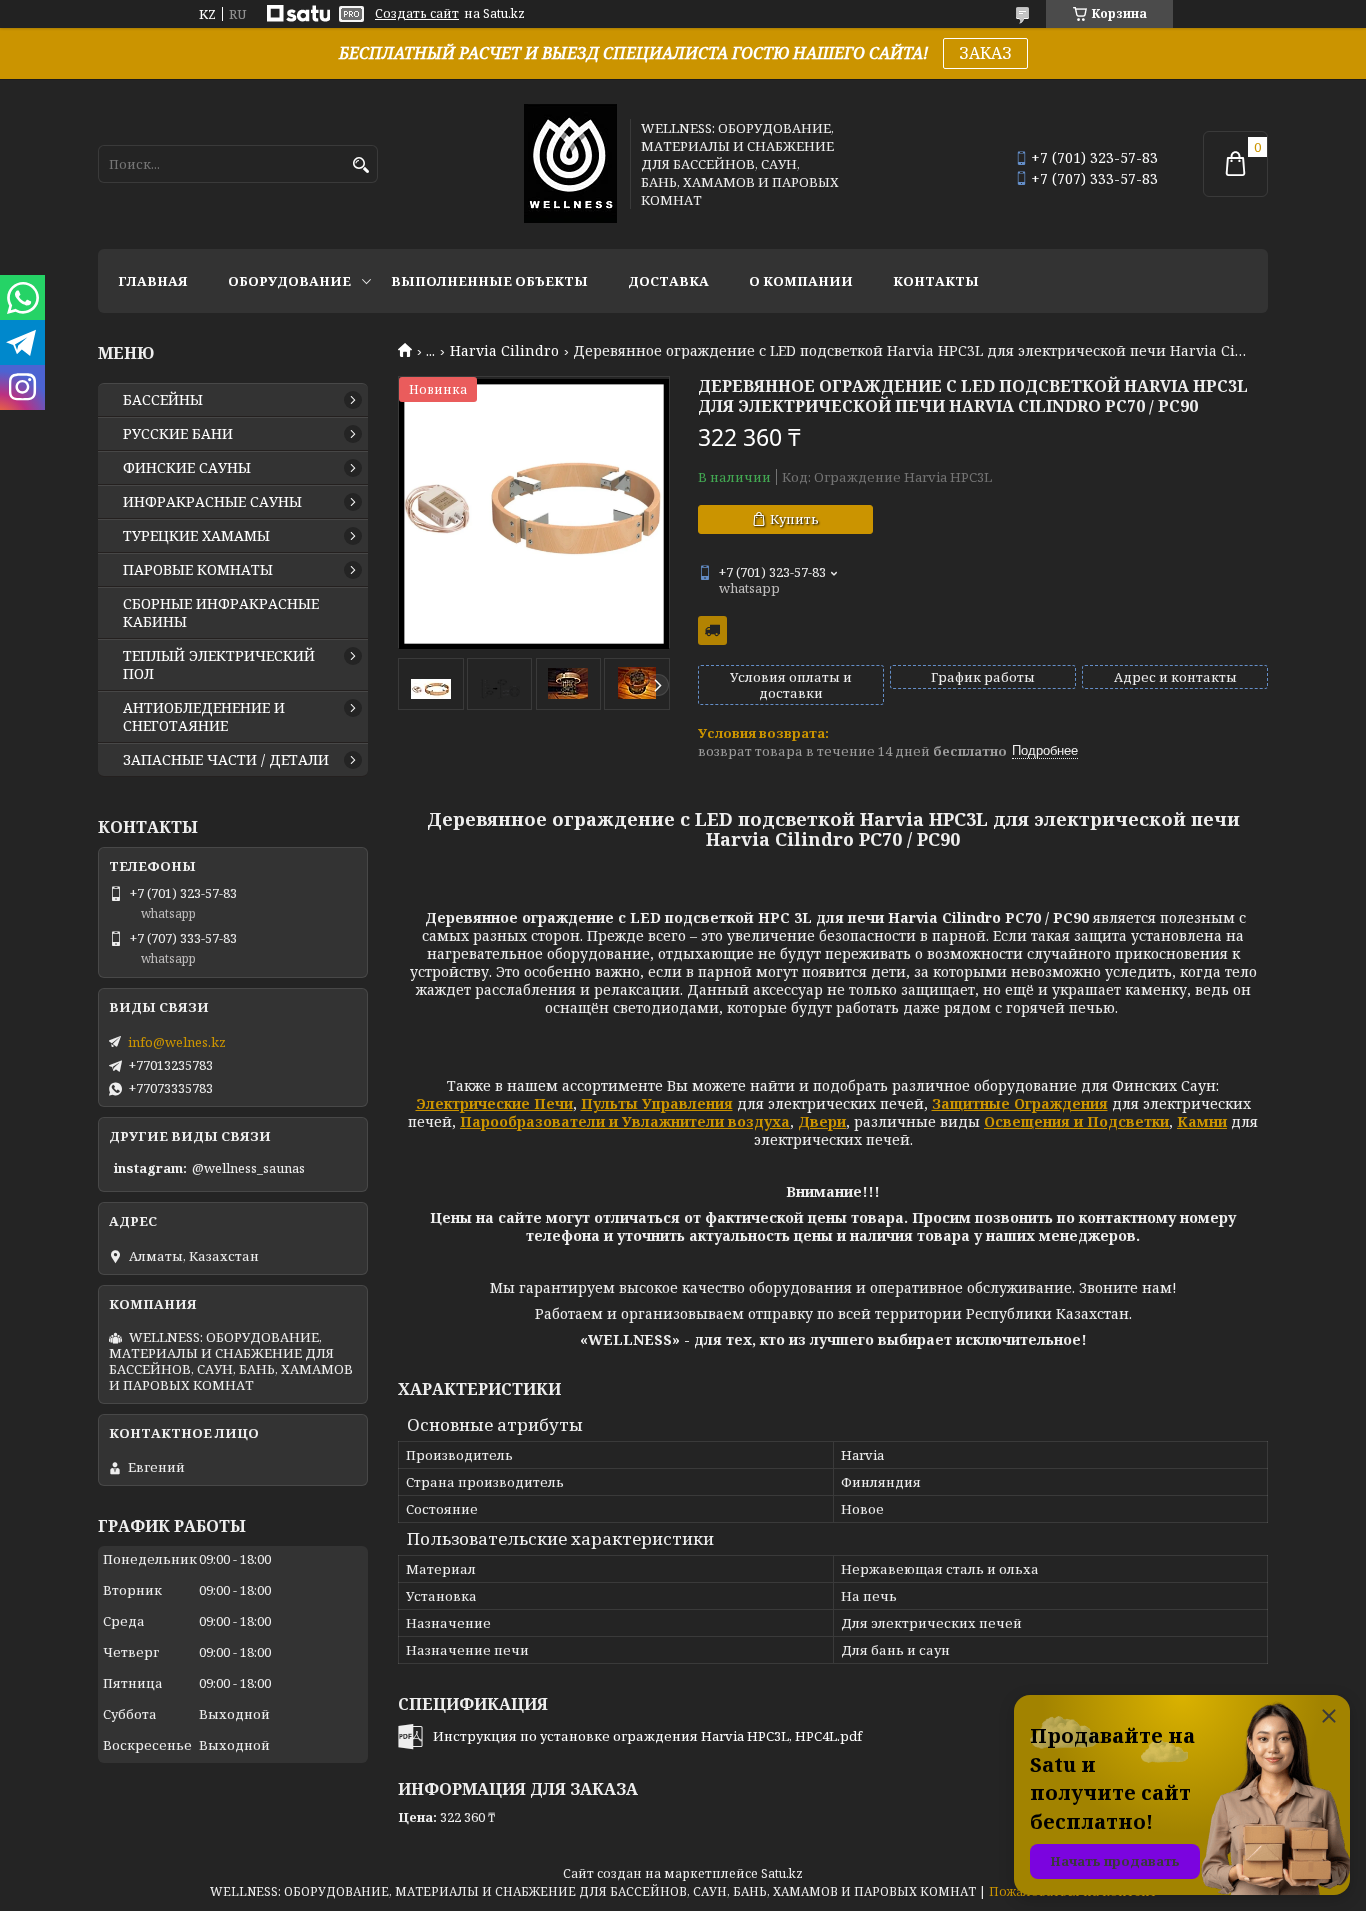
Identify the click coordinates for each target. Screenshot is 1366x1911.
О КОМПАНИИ (801, 281)
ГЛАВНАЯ (153, 281)
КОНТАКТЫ (936, 281)
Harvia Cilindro (504, 351)
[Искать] (360, 165)
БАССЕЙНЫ (163, 400)
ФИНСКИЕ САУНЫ (187, 468)
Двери (822, 1121)
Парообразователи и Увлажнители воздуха (625, 1121)
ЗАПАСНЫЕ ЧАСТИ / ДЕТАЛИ (226, 760)
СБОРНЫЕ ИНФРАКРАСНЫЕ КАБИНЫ (221, 613)
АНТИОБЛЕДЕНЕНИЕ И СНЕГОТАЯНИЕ (204, 717)
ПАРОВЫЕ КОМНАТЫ (198, 570)
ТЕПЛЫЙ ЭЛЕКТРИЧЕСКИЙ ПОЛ (219, 665)
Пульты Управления (657, 1103)
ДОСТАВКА (668, 281)
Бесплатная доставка (712, 630)
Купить (794, 519)
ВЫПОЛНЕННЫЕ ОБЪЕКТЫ (489, 281)
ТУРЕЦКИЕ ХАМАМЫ (196, 536)
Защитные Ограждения (1020, 1103)
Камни (1202, 1121)
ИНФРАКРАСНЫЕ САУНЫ (212, 502)
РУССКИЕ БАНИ (178, 434)
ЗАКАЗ (985, 53)
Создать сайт (417, 14)
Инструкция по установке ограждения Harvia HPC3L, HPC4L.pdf (647, 1736)
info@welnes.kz (177, 1042)
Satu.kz (782, 1873)
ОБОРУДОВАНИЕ (289, 281)
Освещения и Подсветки (1076, 1121)
